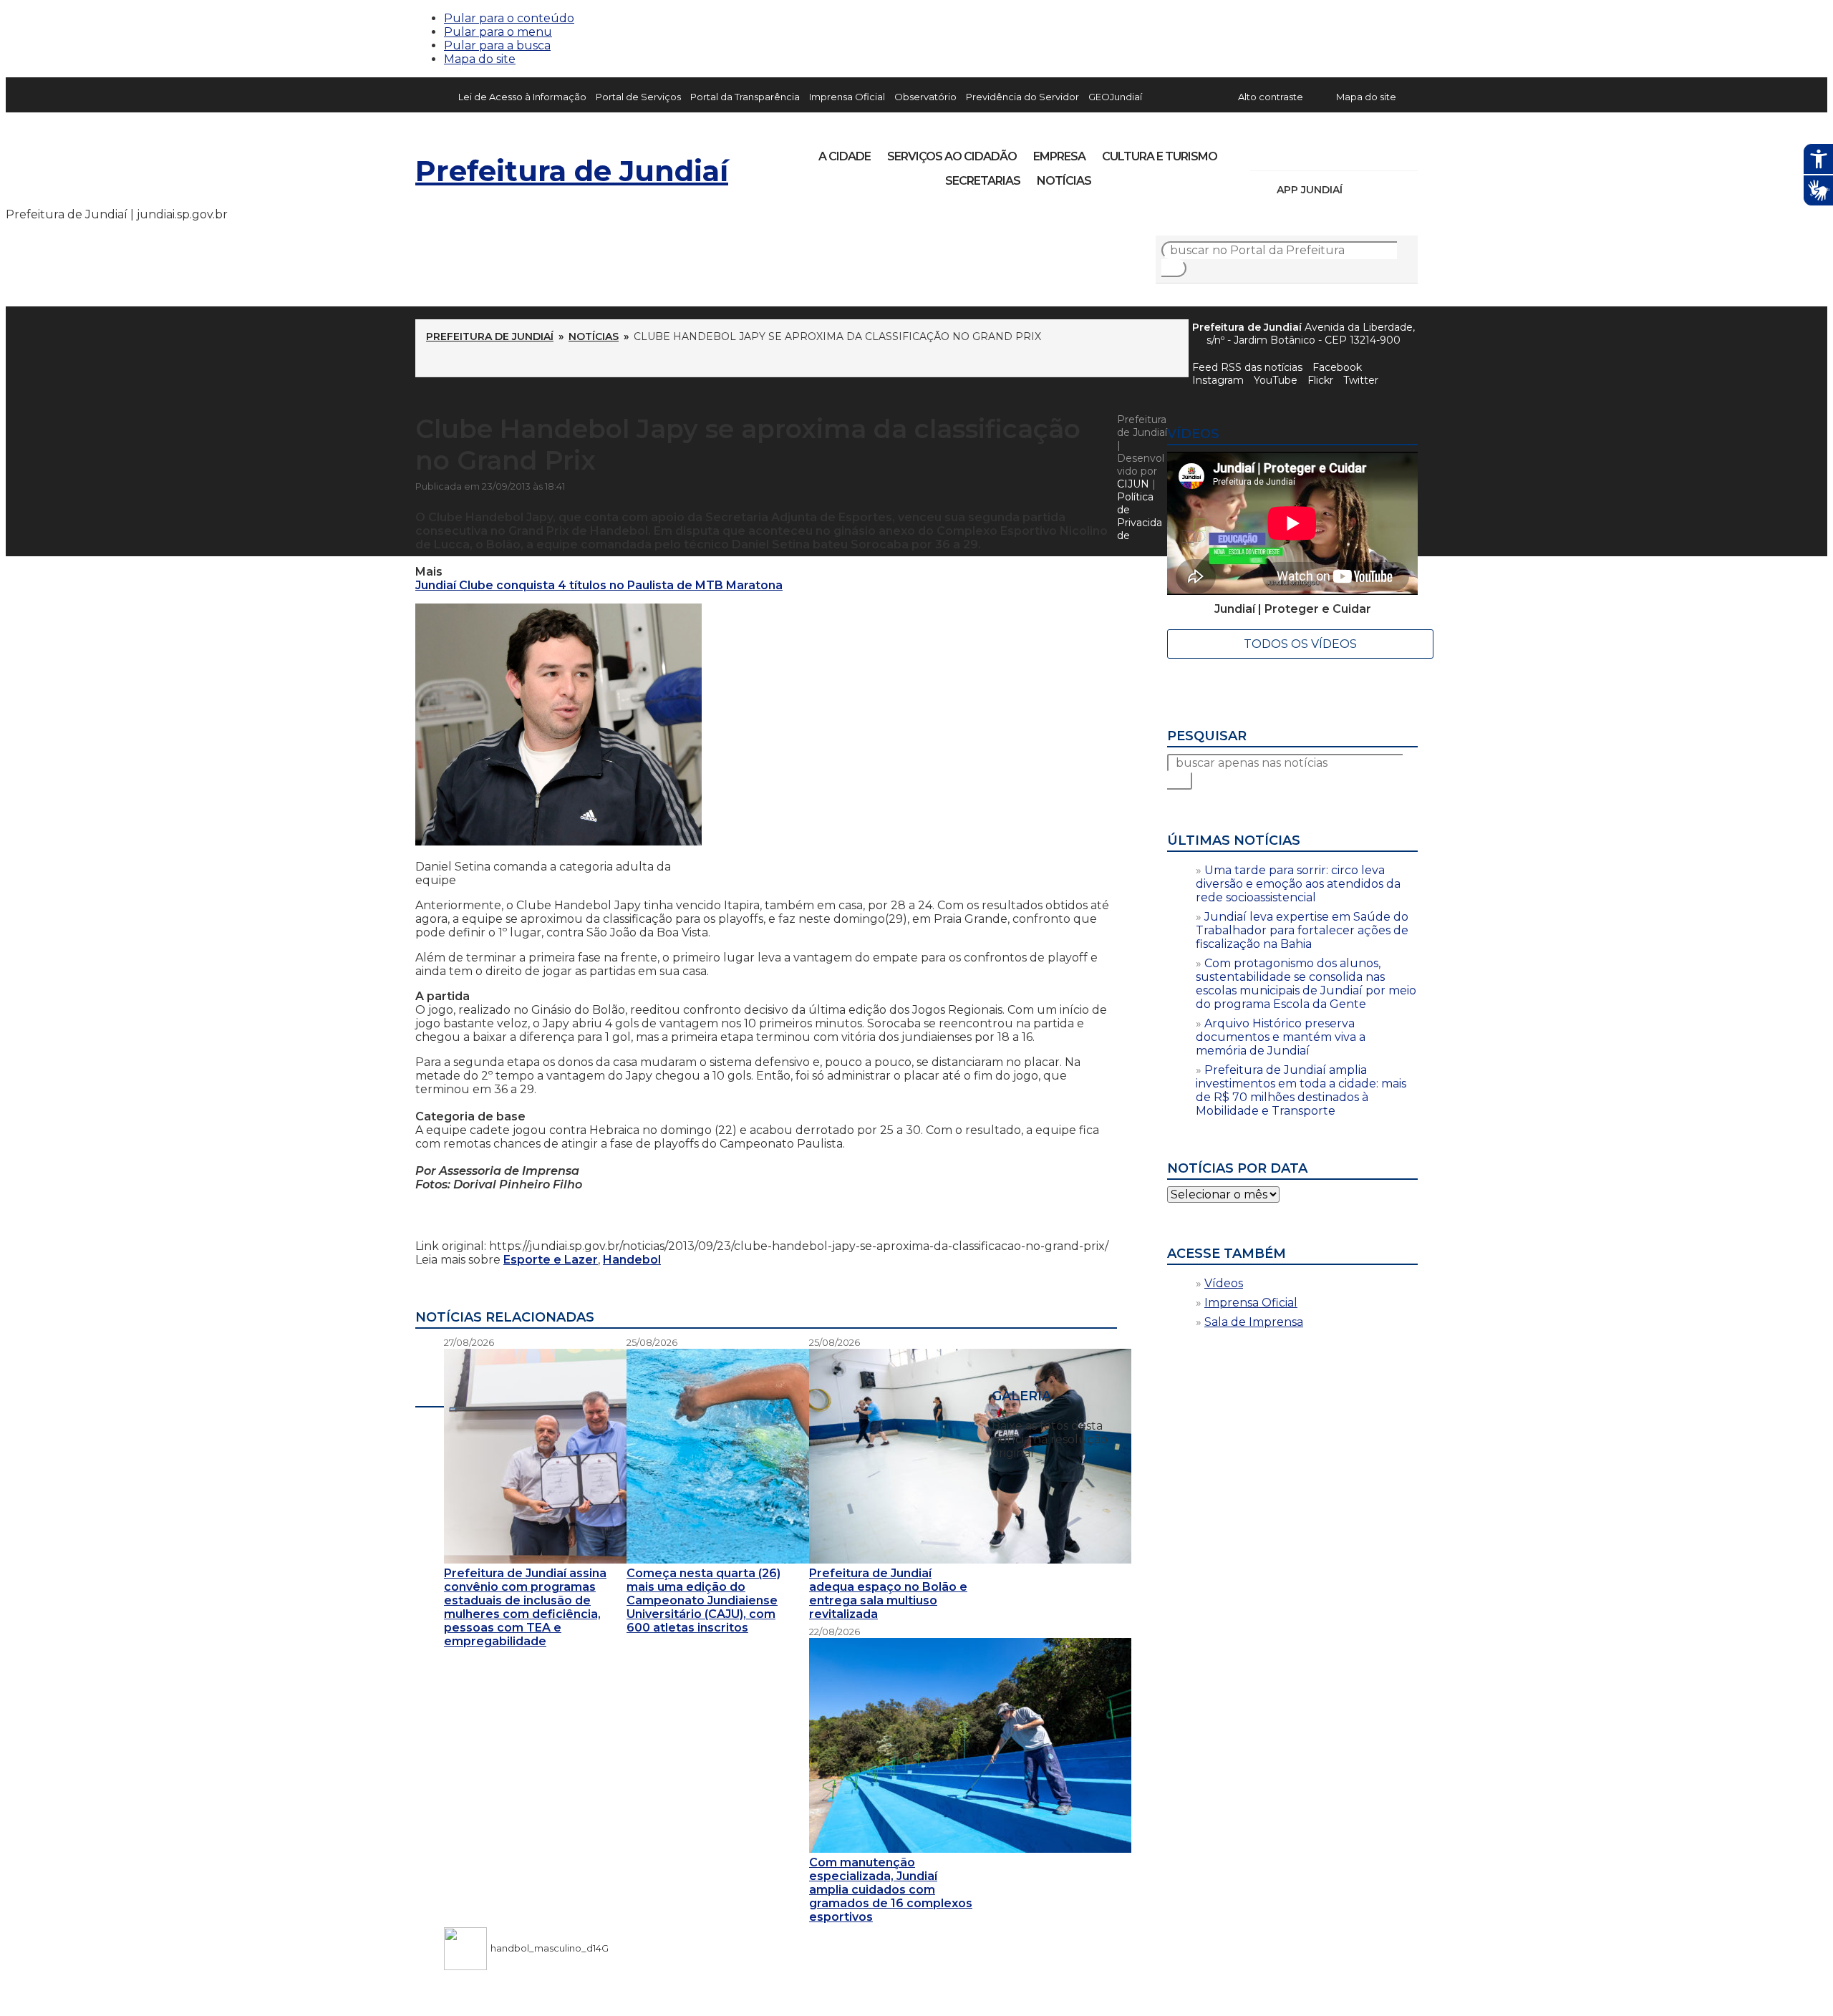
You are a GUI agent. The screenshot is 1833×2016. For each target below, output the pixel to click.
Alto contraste (1271, 97)
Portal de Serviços (638, 97)
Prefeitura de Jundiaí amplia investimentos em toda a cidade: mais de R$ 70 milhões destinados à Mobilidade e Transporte (1301, 1090)
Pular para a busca (497, 45)
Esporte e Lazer (551, 1260)
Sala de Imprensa (1254, 1322)
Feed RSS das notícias (1247, 367)
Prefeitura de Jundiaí (572, 171)
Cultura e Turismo (1160, 156)
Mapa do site (480, 59)
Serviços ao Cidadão (952, 156)
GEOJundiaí (1115, 97)
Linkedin (1360, 152)
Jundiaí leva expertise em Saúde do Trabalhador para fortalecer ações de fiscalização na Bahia (1302, 930)
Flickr (1385, 152)
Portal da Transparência (745, 97)
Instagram (1287, 152)
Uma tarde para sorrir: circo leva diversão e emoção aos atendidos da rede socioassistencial (1298, 884)
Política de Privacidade (1140, 516)
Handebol (632, 1260)
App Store (1358, 190)
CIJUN (1133, 484)
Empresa (1059, 156)
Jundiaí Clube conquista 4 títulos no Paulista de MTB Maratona (599, 585)
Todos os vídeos (1300, 644)
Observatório (925, 97)
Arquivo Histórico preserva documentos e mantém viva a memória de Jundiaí (1281, 1037)
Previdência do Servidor (1022, 97)
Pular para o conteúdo (509, 18)
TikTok (1312, 152)
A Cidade (845, 156)
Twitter (1361, 380)
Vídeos (1224, 1283)
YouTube (1336, 152)
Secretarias (983, 181)
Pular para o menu (498, 32)
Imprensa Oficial (847, 97)
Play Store (1383, 190)
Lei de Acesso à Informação (522, 97)
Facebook (1337, 367)
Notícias (1064, 181)
